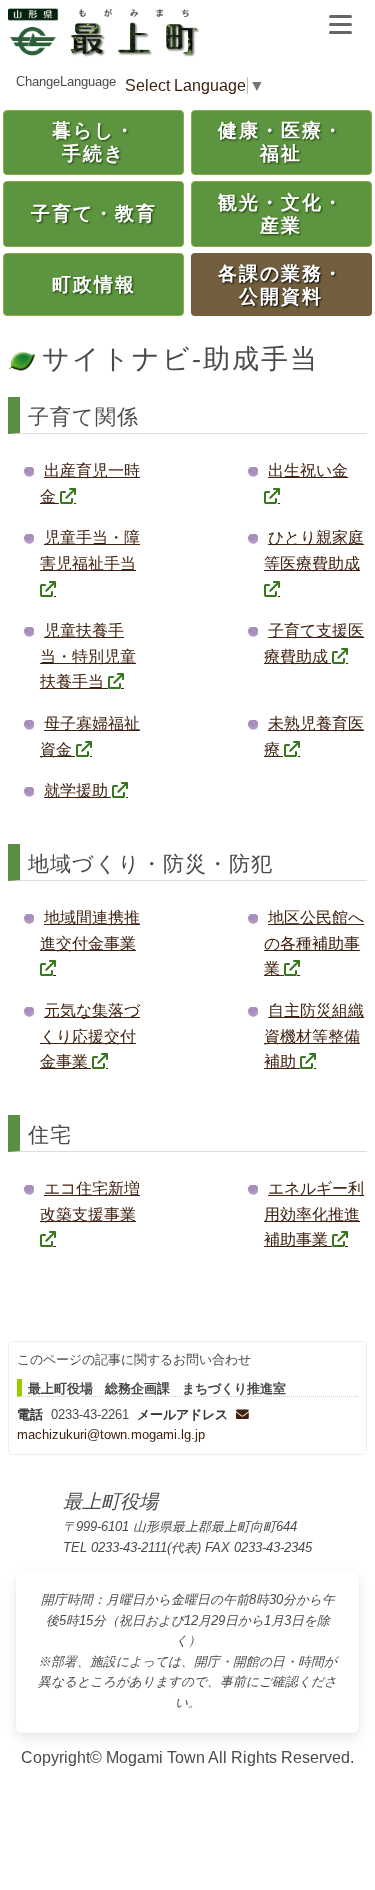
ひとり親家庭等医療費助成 (314, 550)
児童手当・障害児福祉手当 (90, 550)
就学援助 (76, 790)
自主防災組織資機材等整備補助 (314, 1036)
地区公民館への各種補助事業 (314, 943)
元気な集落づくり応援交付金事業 (90, 1036)
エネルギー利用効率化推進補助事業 (314, 1214)
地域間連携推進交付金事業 (90, 930)
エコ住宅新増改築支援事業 (90, 1201)
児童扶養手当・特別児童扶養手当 (88, 656)
